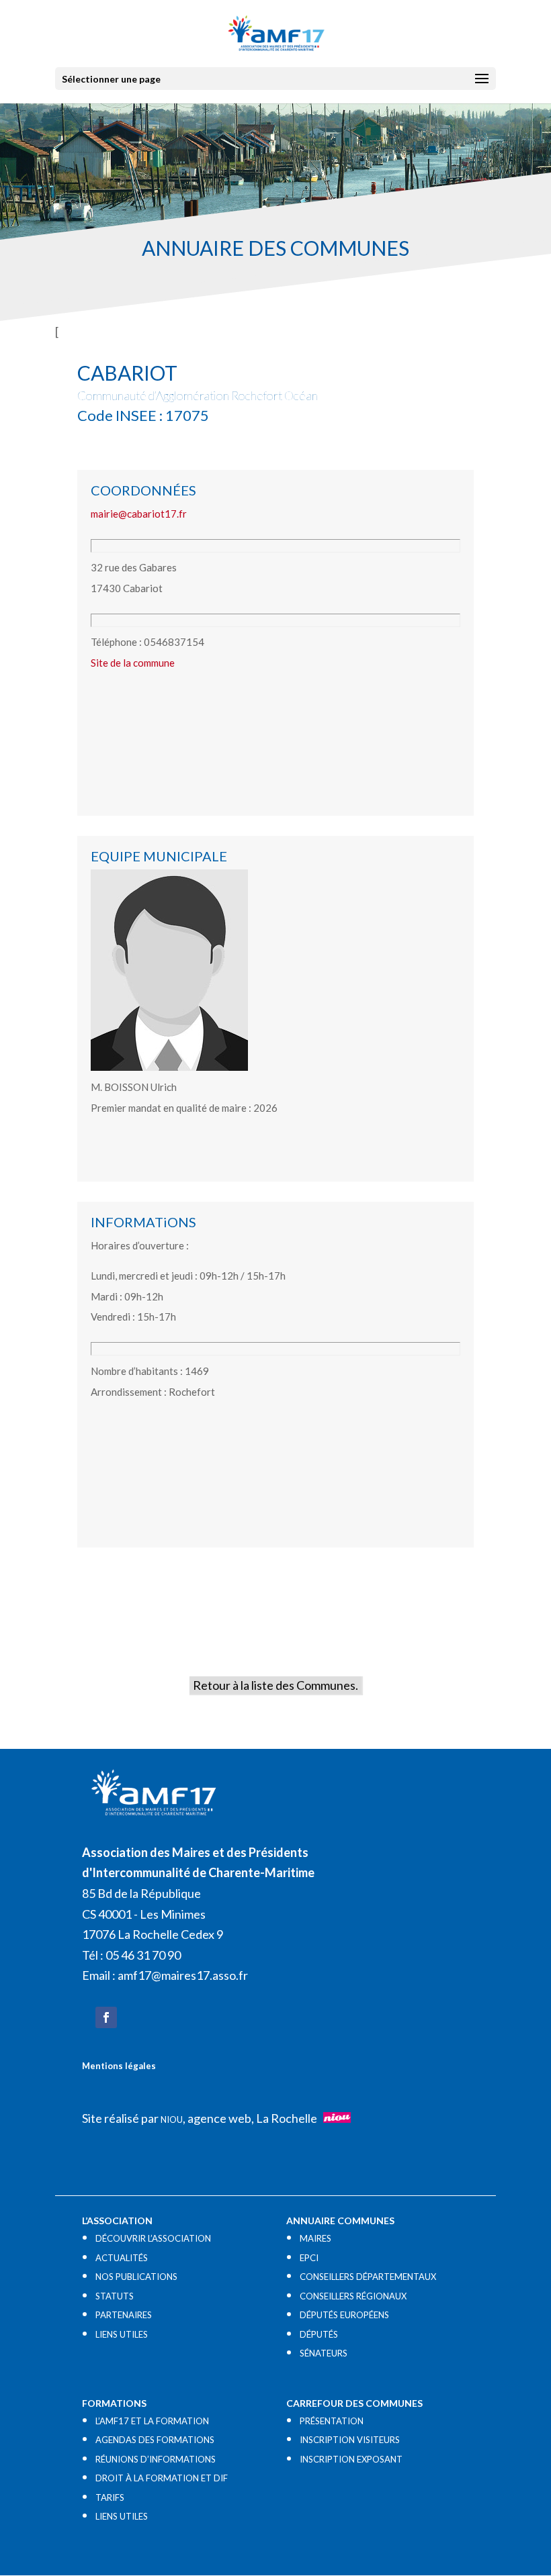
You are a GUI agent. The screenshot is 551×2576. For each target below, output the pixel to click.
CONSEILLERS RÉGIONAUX (353, 2296)
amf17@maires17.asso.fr (183, 1975)
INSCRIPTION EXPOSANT (351, 2459)
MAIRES (315, 2238)
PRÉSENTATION (332, 2421)
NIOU (172, 2119)
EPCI (309, 2258)
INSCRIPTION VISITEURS (350, 2440)
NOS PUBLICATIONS (136, 2277)
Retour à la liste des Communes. (275, 1685)
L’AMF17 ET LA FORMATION (152, 2421)
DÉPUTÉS (319, 2334)
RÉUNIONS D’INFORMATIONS (156, 2459)
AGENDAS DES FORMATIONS (155, 2440)
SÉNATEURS (324, 2353)
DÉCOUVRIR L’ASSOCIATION (153, 2238)
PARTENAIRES (124, 2315)
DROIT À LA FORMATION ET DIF (162, 2478)
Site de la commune (133, 663)
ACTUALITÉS (122, 2258)
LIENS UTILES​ (122, 2334)
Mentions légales (119, 2066)
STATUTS (115, 2296)
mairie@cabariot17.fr (139, 514)
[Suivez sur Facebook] (106, 2017)
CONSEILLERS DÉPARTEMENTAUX (368, 2277)
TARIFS (110, 2497)
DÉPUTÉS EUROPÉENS (344, 2315)
